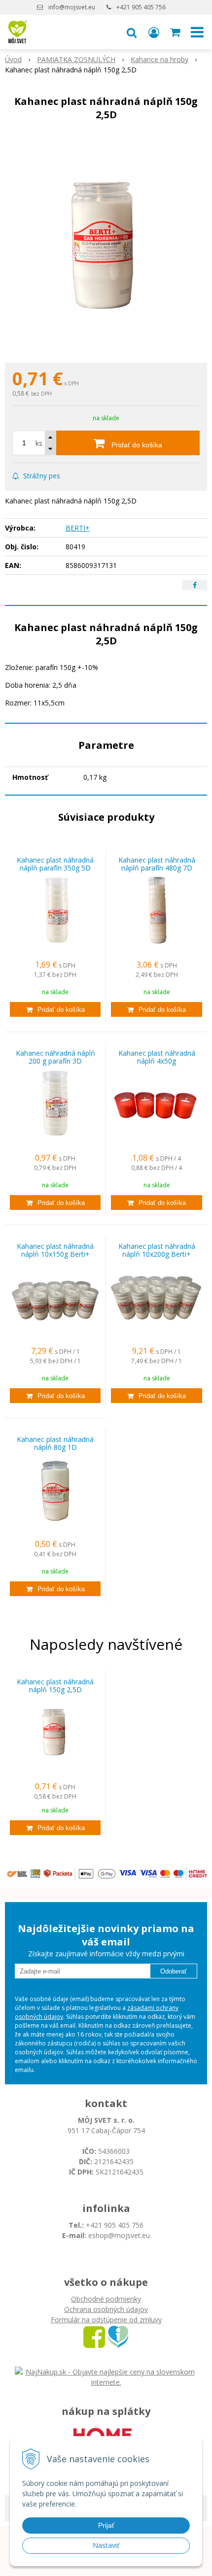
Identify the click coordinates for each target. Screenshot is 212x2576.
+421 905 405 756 (141, 7)
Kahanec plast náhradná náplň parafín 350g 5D (55, 864)
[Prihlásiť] (154, 32)
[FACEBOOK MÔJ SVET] (94, 2336)
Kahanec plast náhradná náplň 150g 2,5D (55, 1686)
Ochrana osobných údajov (106, 2309)
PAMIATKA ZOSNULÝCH (76, 59)
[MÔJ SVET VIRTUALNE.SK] (118, 2336)
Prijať (106, 2525)
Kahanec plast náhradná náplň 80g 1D (55, 1443)
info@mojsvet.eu (72, 7)
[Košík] (176, 32)
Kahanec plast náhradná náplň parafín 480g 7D (157, 864)
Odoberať (174, 1971)
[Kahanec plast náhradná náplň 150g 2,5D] (106, 244)
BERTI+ (78, 528)
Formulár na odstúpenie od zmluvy (106, 2320)
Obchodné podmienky (106, 2299)
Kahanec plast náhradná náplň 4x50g (157, 1057)
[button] (132, 32)
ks (39, 443)
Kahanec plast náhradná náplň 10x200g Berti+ (157, 1250)
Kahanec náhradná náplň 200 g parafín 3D (55, 1057)
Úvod (13, 59)
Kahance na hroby (159, 59)
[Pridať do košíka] (55, 1009)
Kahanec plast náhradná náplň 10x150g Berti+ (55, 1250)
